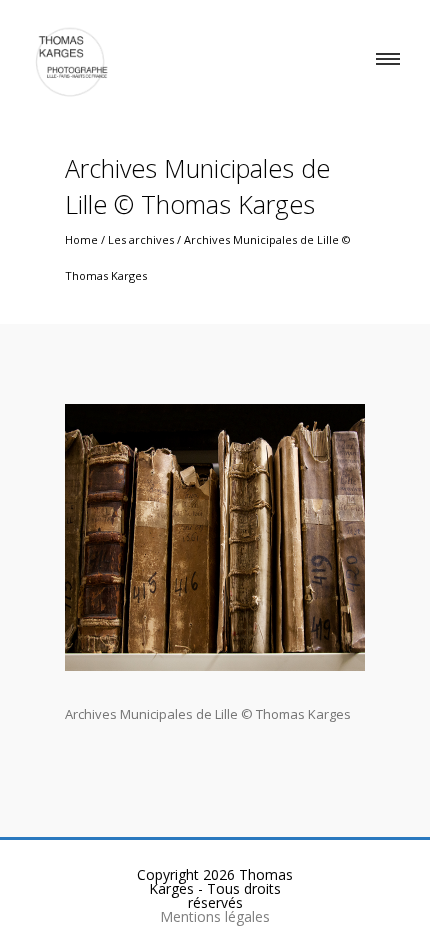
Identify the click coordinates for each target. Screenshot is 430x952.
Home (81, 239)
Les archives (141, 239)
